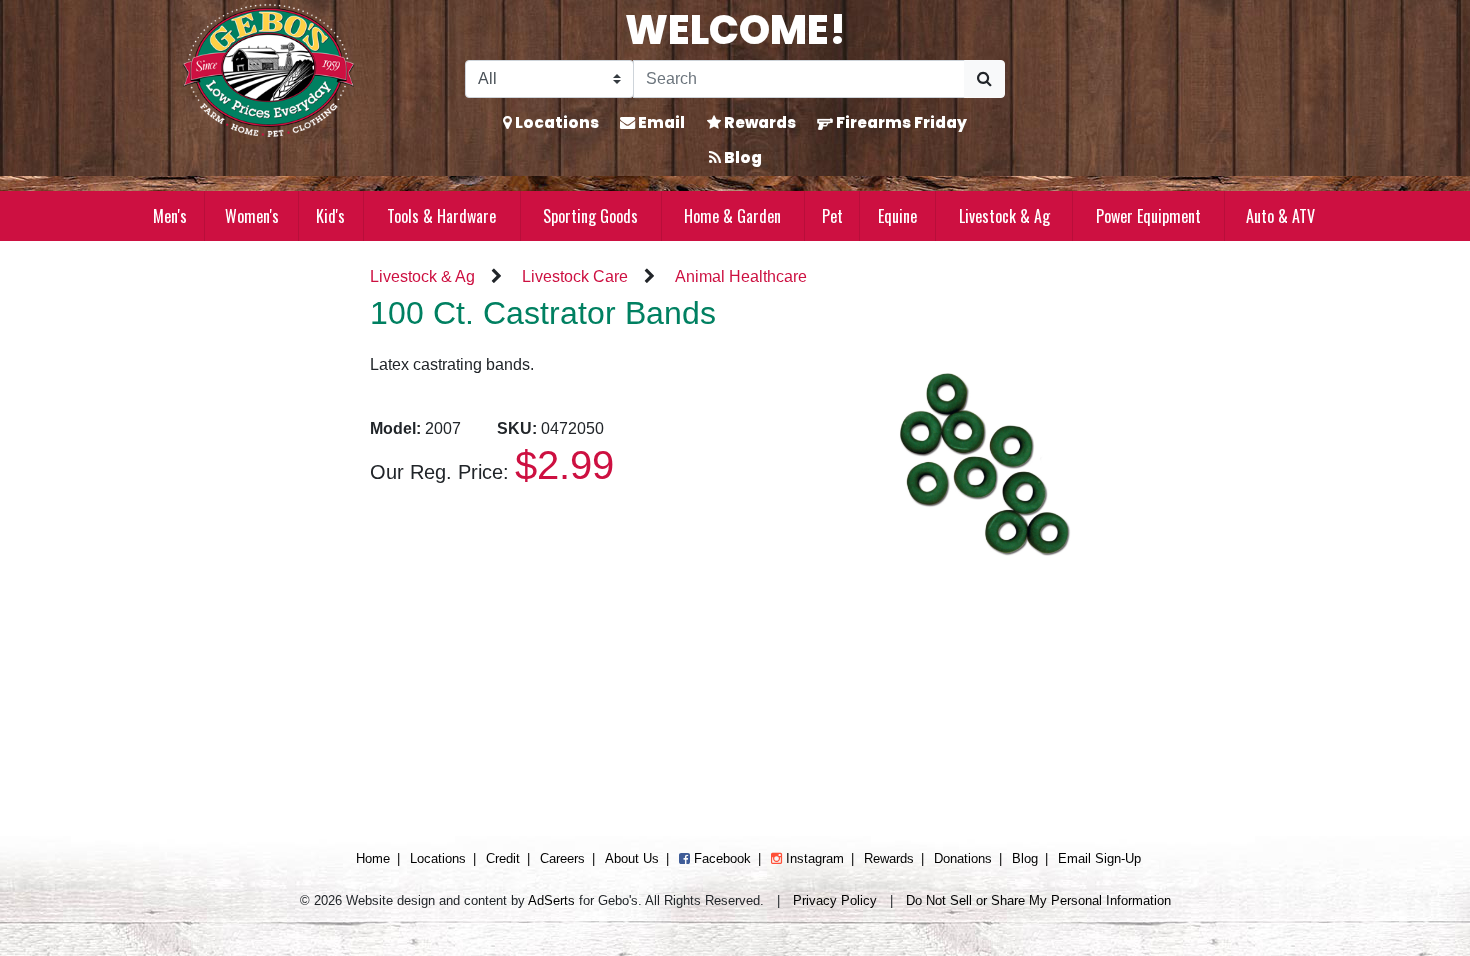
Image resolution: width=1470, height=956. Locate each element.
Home (373, 858)
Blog (741, 157)
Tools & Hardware (441, 216)
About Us (632, 858)
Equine (897, 216)
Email (660, 122)
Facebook (720, 858)
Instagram (813, 858)
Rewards (758, 122)
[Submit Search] (984, 79)
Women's (252, 216)
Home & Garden (732, 216)
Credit (503, 858)
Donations (963, 858)
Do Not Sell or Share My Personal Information (1038, 900)
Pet (832, 216)
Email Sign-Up (1099, 858)
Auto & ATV (1280, 216)
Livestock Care (575, 276)
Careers (562, 858)
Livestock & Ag (1004, 216)
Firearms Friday (900, 122)
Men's (170, 216)
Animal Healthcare (741, 276)
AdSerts (551, 900)
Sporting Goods (590, 216)
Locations (555, 122)
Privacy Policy (835, 900)
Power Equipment (1148, 216)
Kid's (330, 216)
